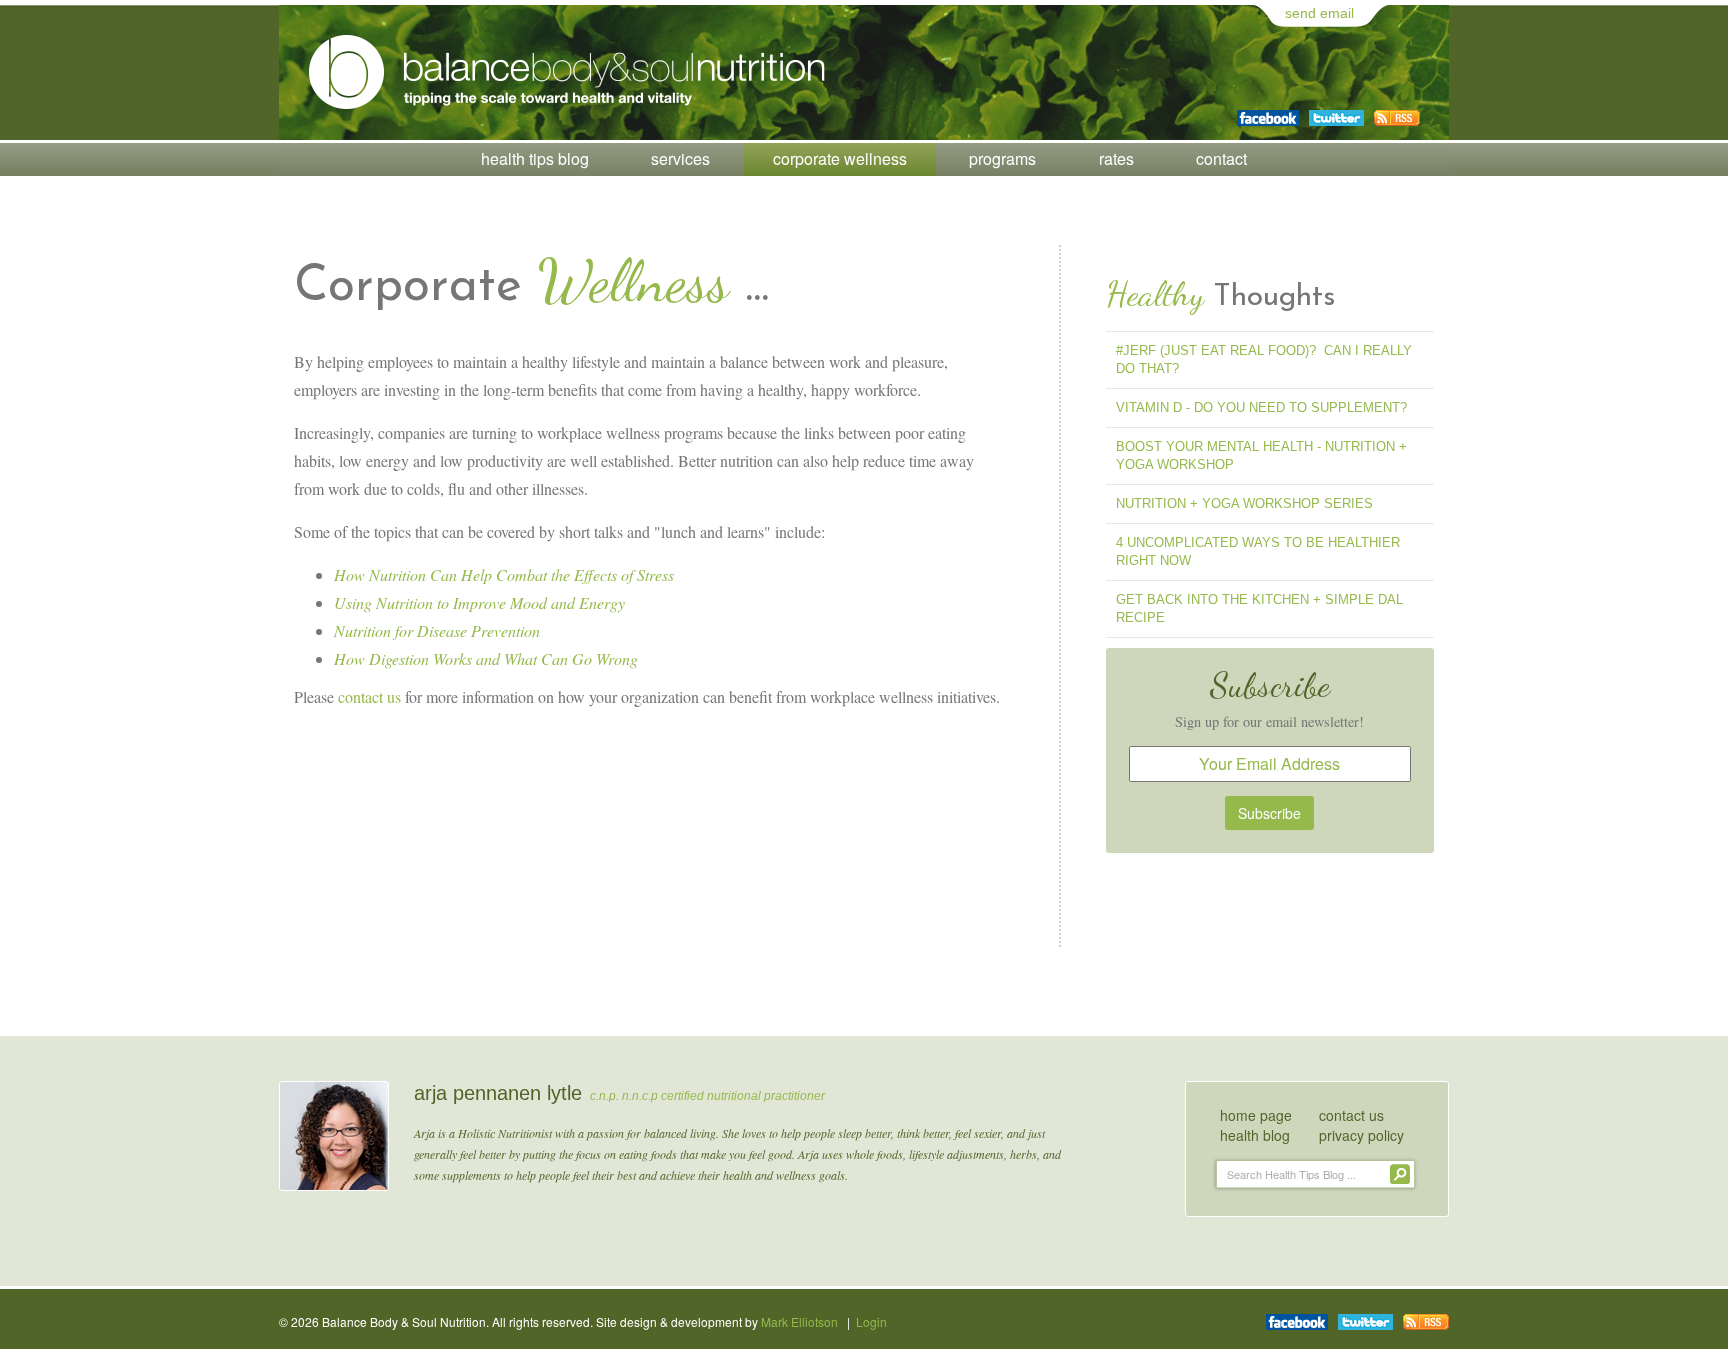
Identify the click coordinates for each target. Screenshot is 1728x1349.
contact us (369, 696)
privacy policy (1361, 1135)
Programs (1002, 158)
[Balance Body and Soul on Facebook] (1268, 111)
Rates (1116, 158)
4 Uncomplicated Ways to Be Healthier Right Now (1258, 551)
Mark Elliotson (799, 1321)
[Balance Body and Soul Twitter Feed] (1336, 111)
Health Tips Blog (535, 158)
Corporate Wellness (840, 158)
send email (1319, 13)
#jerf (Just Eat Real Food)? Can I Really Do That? (1264, 359)
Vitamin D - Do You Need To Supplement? (1261, 407)
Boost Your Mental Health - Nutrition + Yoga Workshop (1261, 455)
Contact (1221, 158)
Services (680, 158)
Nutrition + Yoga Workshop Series (1244, 503)
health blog (1255, 1135)
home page (1256, 1115)
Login (871, 1321)
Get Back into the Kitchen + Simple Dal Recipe (1259, 608)
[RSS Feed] (1397, 111)
